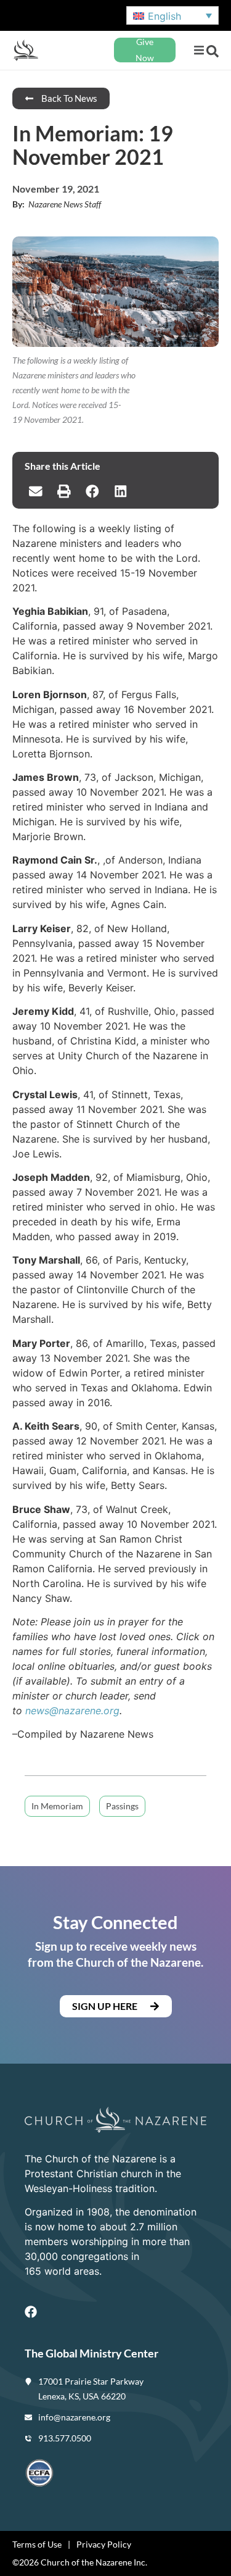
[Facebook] (31, 2312)
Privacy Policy (104, 2544)
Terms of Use (37, 2544)
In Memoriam (57, 1806)
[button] (199, 50)
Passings (122, 1806)
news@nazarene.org (72, 1711)
